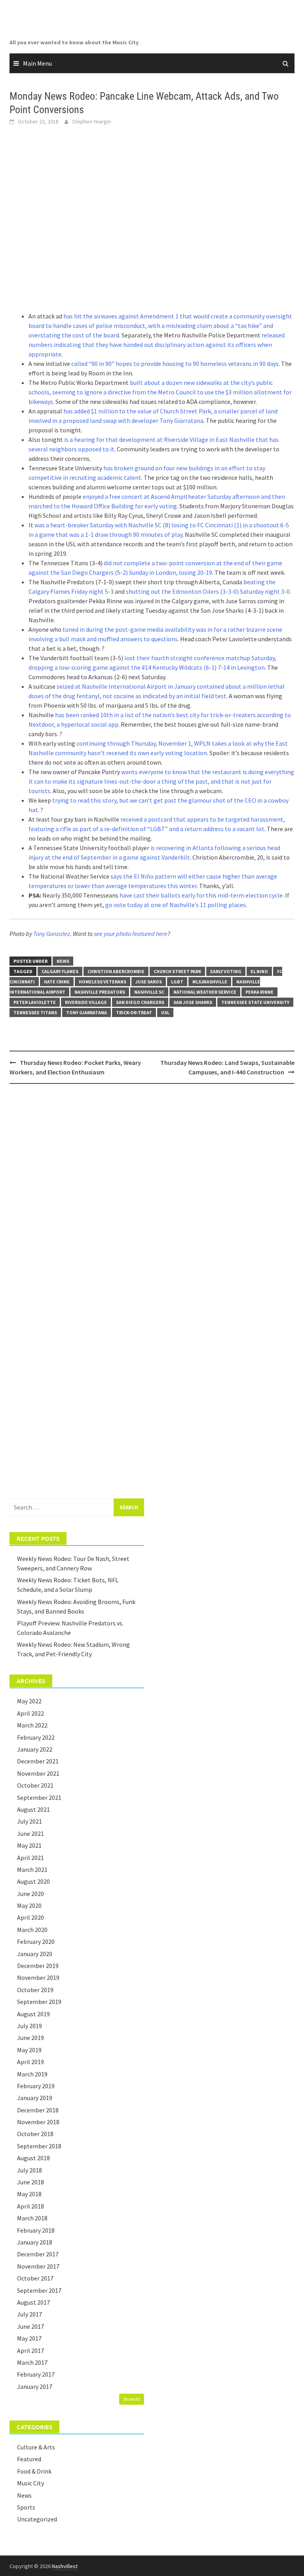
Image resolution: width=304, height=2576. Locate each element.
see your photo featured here (131, 934)
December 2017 (38, 2254)
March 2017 (32, 2362)
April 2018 (30, 2206)
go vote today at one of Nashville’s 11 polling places (176, 905)
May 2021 (29, 1845)
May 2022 (29, 1701)
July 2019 (29, 2026)
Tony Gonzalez (52, 934)
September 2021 (39, 1798)
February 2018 (36, 2230)
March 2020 (32, 1930)
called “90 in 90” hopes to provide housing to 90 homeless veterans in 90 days (175, 364)
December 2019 (38, 1966)
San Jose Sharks (193, 1002)
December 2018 (38, 2110)
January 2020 (35, 1954)
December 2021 (38, 1761)
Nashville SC (149, 992)
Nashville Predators (100, 992)
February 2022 (36, 1737)
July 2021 (29, 1821)
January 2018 (35, 2242)
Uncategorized (37, 2519)
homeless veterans (103, 982)
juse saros (149, 982)
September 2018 (39, 2146)
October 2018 (35, 2134)
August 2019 (33, 2014)
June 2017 (30, 2326)
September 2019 (39, 2002)
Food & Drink (34, 2471)
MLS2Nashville (210, 982)
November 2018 (38, 2122)
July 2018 (29, 2170)
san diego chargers (140, 1002)
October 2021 (35, 1785)
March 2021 (32, 1869)
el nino (259, 971)
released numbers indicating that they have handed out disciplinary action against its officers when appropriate (157, 345)
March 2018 (32, 2218)
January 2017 (35, 2387)
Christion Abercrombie (116, 971)
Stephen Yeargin (91, 121)
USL (165, 1012)
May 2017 (29, 2338)
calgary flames (60, 971)
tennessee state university (255, 1002)
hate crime (57, 982)
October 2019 (35, 1990)
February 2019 (36, 2086)
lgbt (177, 982)
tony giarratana (86, 1012)
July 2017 (29, 2314)
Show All (132, 2399)
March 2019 (32, 2074)
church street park (177, 971)
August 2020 (33, 1881)
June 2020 (30, 1894)
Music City (30, 2483)
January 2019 (35, 2098)
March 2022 (32, 1725)
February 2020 (36, 1941)
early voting (226, 971)
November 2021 (38, 1773)
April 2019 (30, 2062)
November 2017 (38, 2266)
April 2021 (30, 1858)
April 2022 (30, 1713)
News (63, 961)
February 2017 (36, 2374)
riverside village (86, 1002)
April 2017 (30, 2351)
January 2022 (35, 1749)
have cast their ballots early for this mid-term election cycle (201, 895)
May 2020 (29, 1905)
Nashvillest (65, 2566)
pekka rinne (259, 992)
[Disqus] (152, 1192)
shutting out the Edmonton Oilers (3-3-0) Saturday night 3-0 (208, 591)
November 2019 (38, 1977)
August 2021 (33, 1809)
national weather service (205, 992)
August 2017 (33, 2302)
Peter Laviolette (35, 1002)
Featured (29, 2459)
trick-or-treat (134, 1012)
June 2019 (30, 2038)
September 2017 (39, 2290)
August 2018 (33, 2158)
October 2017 (35, 2278)
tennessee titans (35, 1012)
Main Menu (37, 63)
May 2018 (29, 2194)
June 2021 (30, 1834)
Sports (26, 2507)
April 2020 (30, 1917)
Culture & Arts (36, 2447)
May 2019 (29, 2050)
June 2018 (30, 2182)
